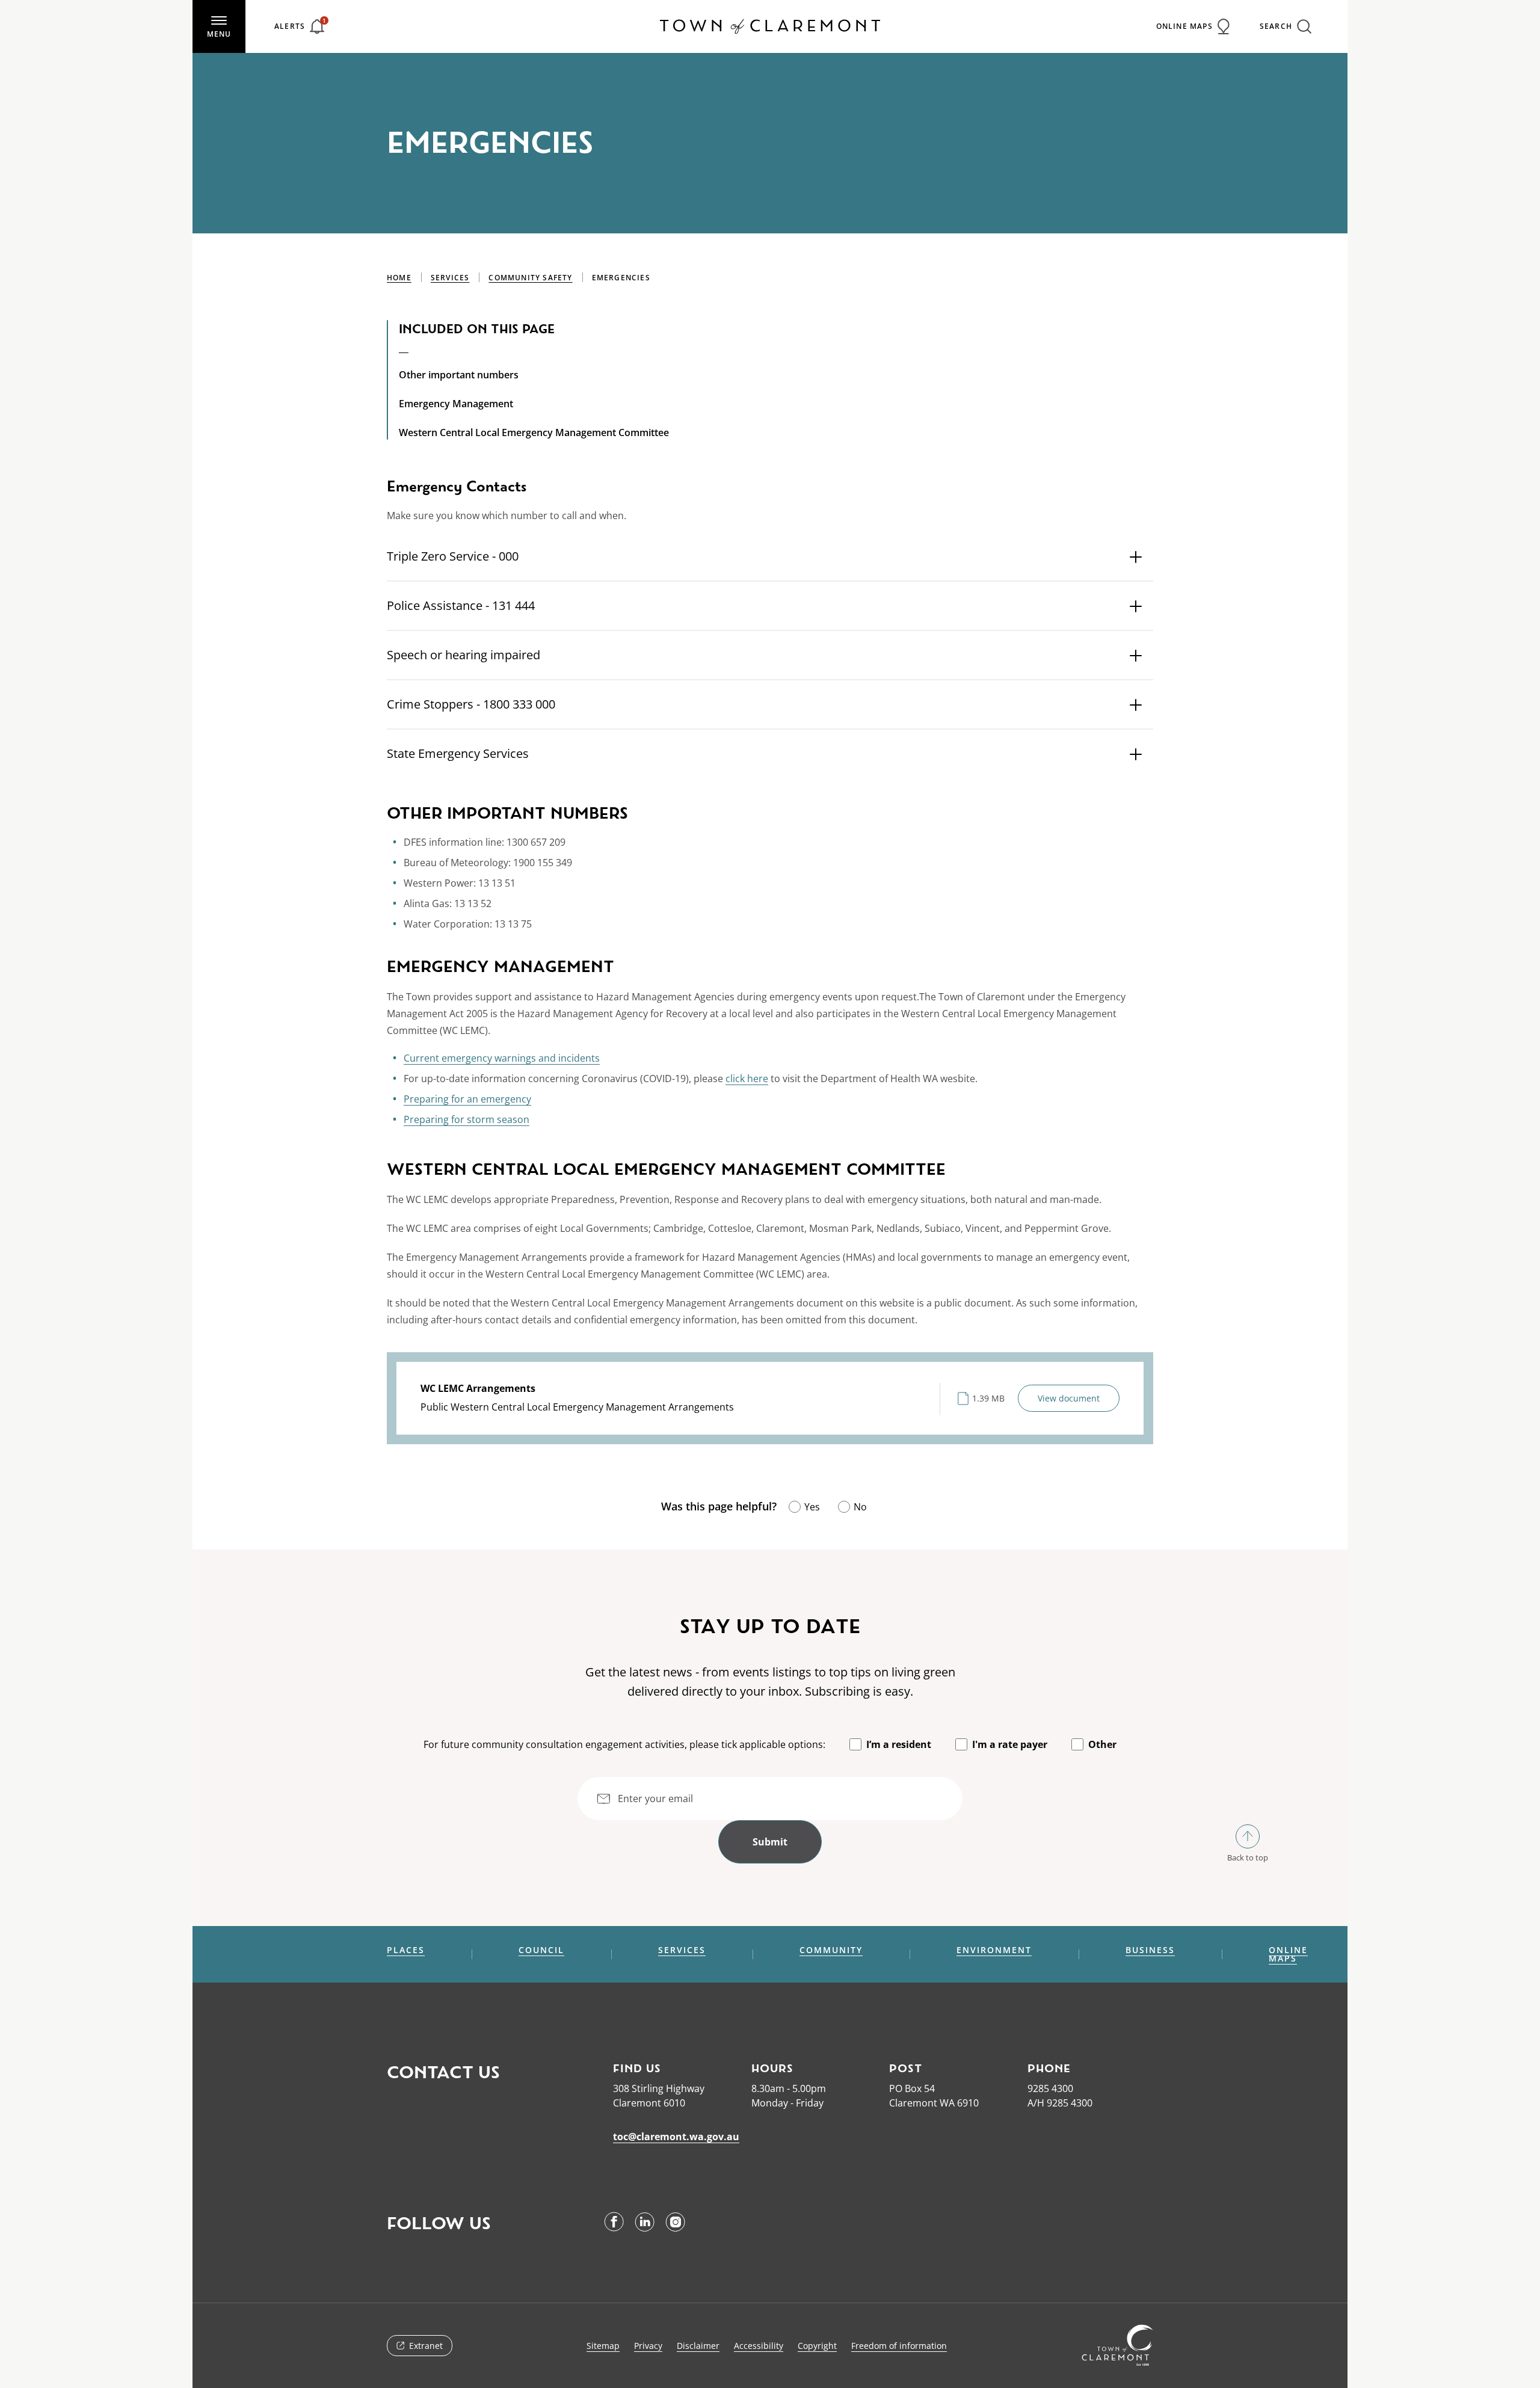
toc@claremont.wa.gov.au (676, 2137)
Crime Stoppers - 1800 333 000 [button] (471, 704)
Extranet (426, 2346)
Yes (812, 1507)
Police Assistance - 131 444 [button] (461, 605)
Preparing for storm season (467, 1119)
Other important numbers (459, 375)
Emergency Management (456, 404)
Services (450, 278)
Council (541, 1950)
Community (831, 1950)
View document (1069, 1398)
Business (1150, 1950)
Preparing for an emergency (467, 1099)
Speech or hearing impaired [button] (464, 655)
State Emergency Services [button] (458, 753)
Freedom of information (899, 2346)
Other (1102, 1744)
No (860, 1507)
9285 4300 (1050, 2088)
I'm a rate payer (1010, 1744)
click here (747, 1079)
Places (406, 1950)
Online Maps (1288, 1954)
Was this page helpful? (719, 1506)
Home (399, 278)
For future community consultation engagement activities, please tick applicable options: (624, 1744)
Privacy (648, 2346)
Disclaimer (698, 2346)
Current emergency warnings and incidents (502, 1058)
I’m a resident (899, 1744)
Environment (994, 1950)
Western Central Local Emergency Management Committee (534, 432)
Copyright (817, 2346)
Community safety (530, 278)
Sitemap (603, 2346)
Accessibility (759, 2346)
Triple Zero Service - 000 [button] (453, 556)
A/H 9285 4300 (1060, 2103)
